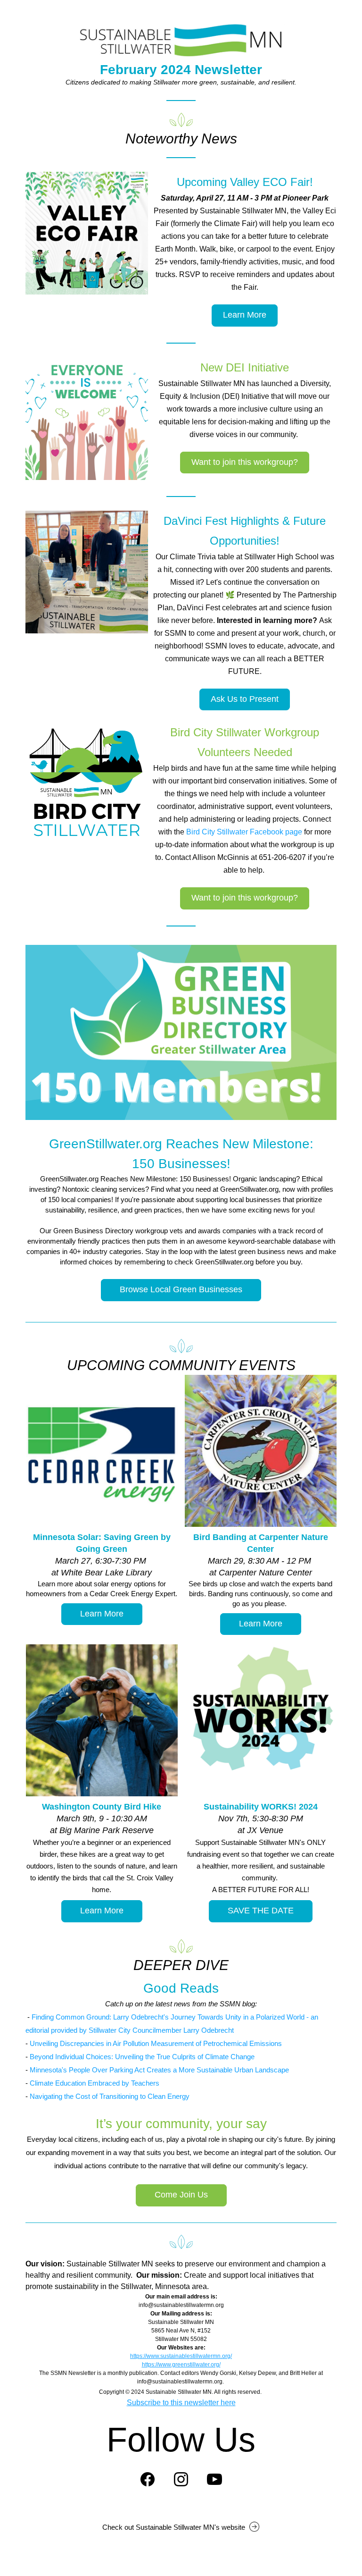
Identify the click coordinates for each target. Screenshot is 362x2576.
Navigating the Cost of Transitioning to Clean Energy (110, 2096)
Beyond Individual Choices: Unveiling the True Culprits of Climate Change (142, 2057)
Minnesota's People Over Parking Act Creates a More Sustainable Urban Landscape (159, 2070)
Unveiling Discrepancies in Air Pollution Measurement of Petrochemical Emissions (156, 2043)
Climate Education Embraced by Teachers (95, 2083)
